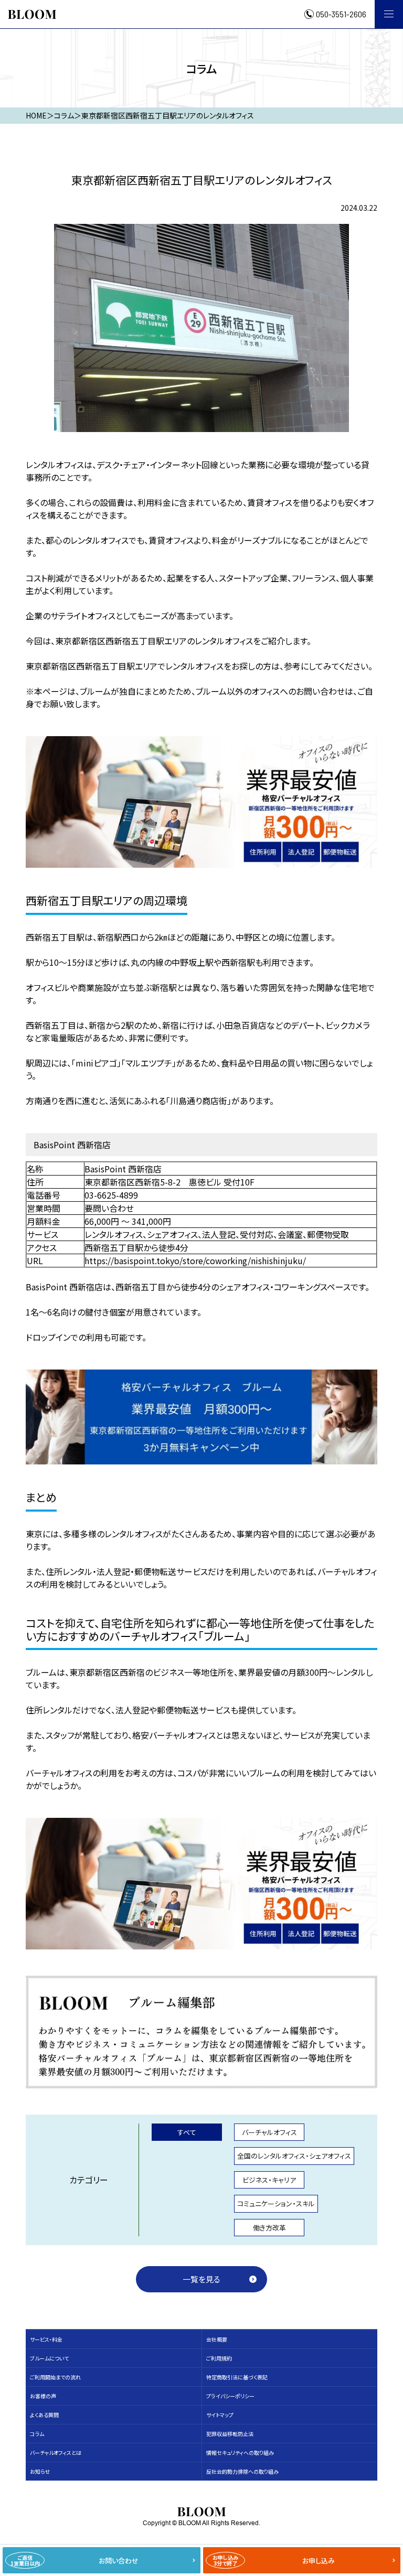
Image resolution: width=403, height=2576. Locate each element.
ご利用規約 (219, 2358)
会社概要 (217, 2339)
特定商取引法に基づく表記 (237, 2377)
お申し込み (274, 2560)
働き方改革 (269, 2228)
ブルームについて (49, 2358)
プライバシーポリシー (230, 2396)
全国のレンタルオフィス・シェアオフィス (294, 2156)
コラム (37, 2434)
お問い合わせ (75, 2560)
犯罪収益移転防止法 (230, 2434)
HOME (36, 115)
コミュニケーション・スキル (276, 2203)
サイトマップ (220, 2415)
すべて (187, 2132)
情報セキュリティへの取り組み (240, 2453)
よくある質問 (44, 2415)
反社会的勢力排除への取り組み (242, 2471)
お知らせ (40, 2471)
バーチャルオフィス (269, 2132)
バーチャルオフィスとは (56, 2453)
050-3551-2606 (341, 14)
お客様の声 (43, 2396)
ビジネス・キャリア (269, 2180)
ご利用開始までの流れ (55, 2377)
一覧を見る (201, 2279)
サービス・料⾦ (46, 2339)
